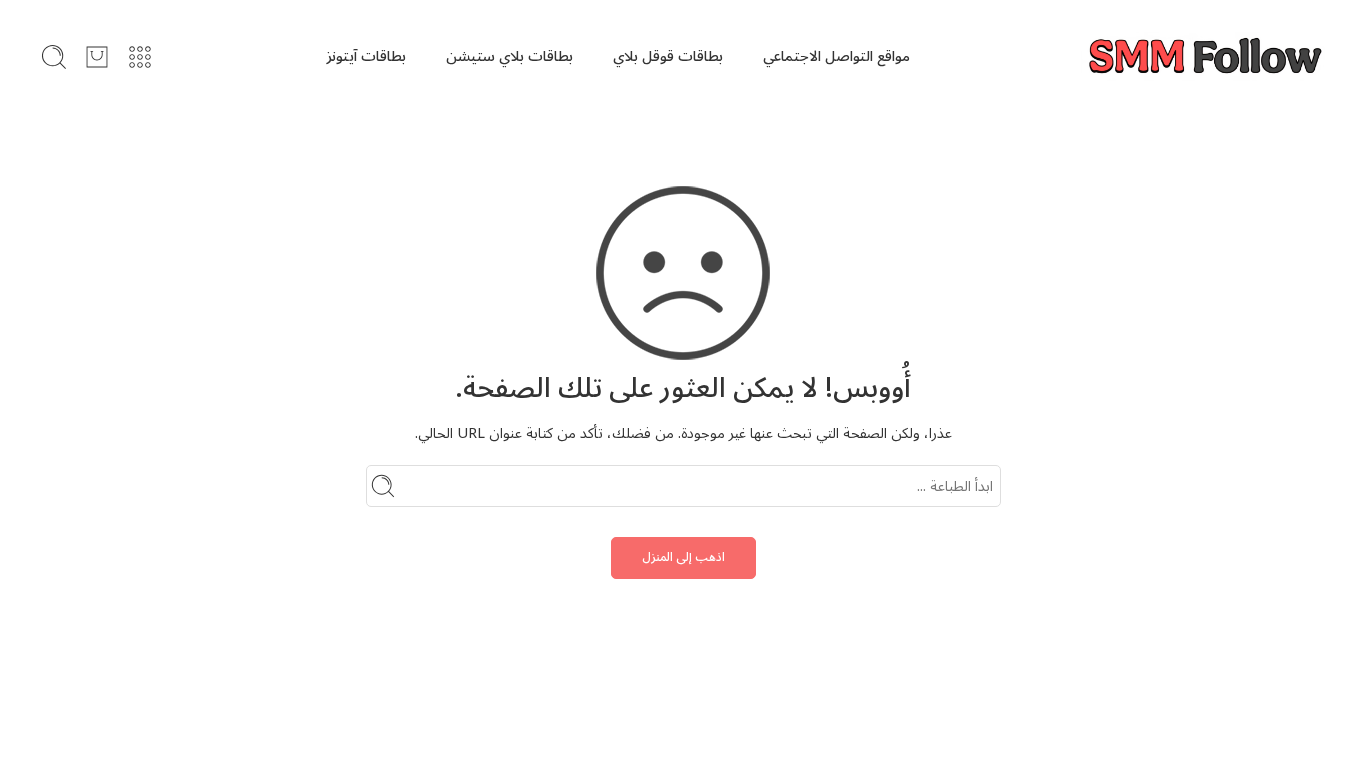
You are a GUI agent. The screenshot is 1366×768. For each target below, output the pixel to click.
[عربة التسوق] (97, 57)
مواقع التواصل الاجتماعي (836, 56)
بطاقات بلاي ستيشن (509, 56)
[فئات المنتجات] (140, 57)
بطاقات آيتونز (366, 56)
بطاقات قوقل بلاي (668, 56)
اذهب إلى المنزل (683, 557)
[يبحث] (54, 57)
